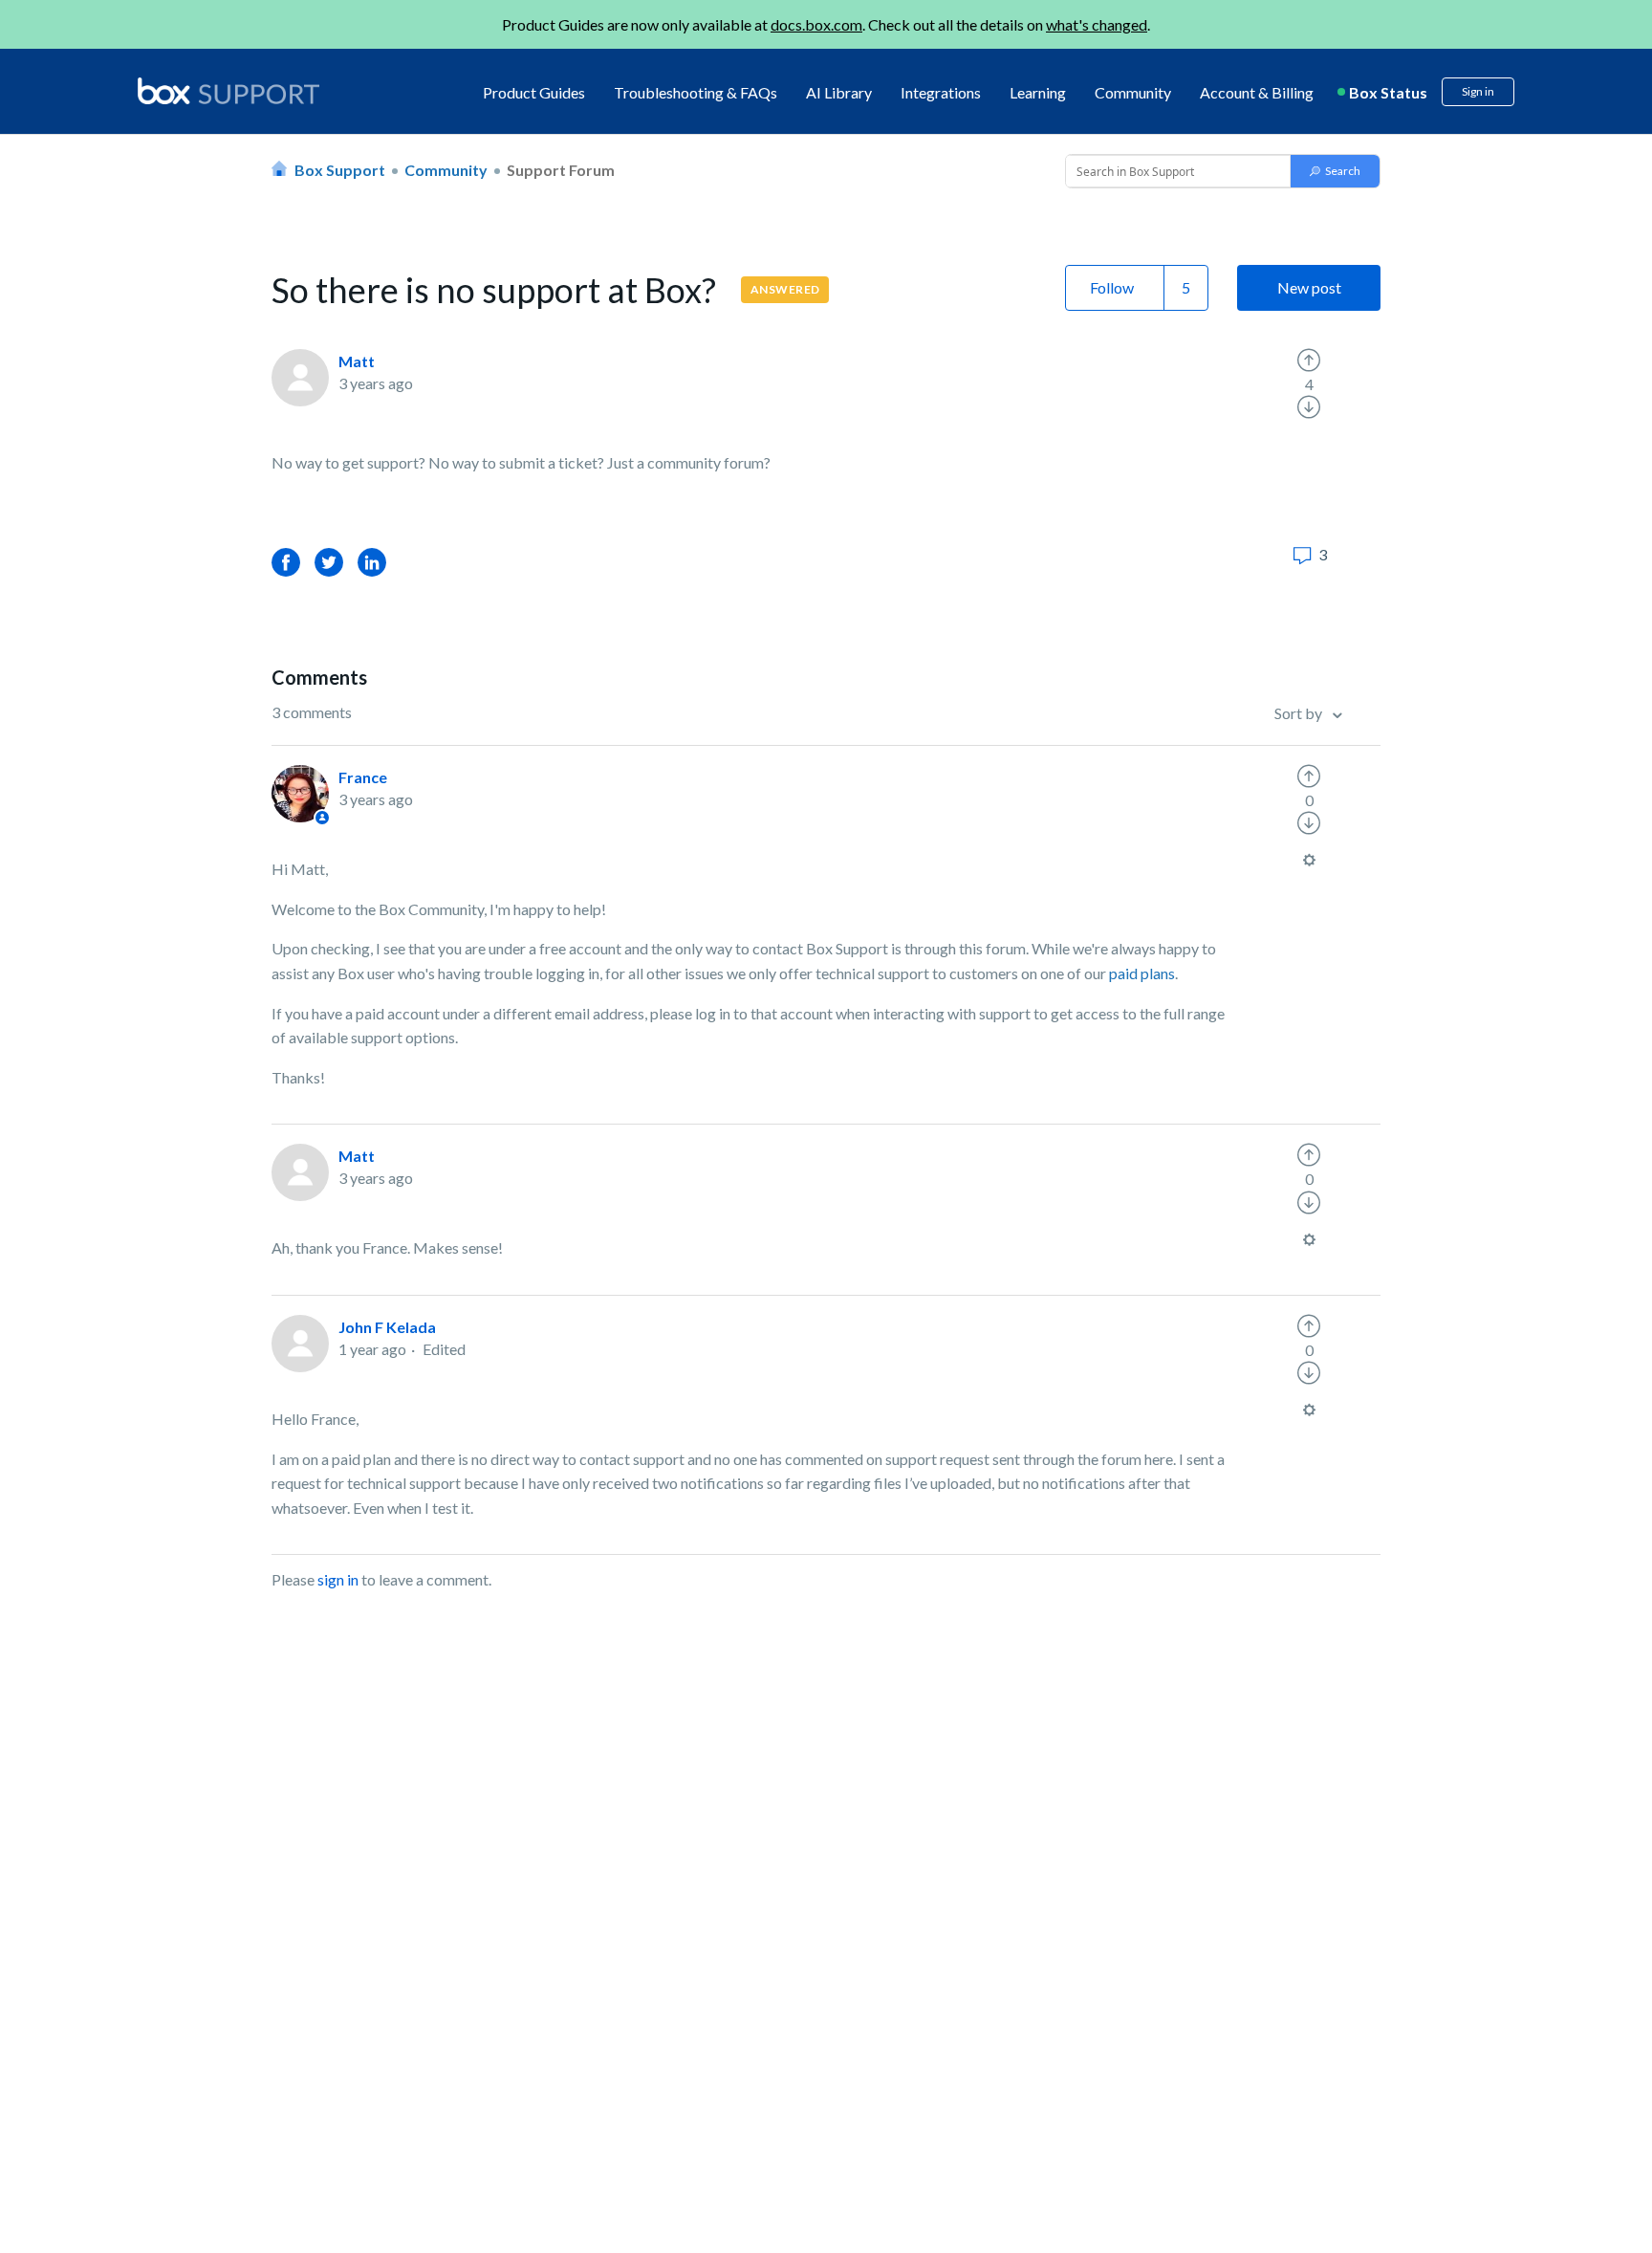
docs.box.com (816, 24)
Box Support (340, 170)
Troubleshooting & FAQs (696, 92)
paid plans (1142, 973)
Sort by (1300, 713)
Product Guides (534, 92)
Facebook (286, 562)
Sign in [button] (1478, 91)
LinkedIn (372, 562)
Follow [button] (1112, 287)
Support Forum (561, 170)
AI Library (839, 92)
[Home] (228, 92)
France (363, 777)
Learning (1038, 92)
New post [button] (1309, 287)
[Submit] (1335, 171)
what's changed (1097, 24)
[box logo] (228, 91)
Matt (357, 361)
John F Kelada (387, 1327)
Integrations (941, 92)
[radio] (1309, 361)
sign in (338, 1579)
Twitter (329, 562)
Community (1133, 92)
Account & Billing (1257, 92)
